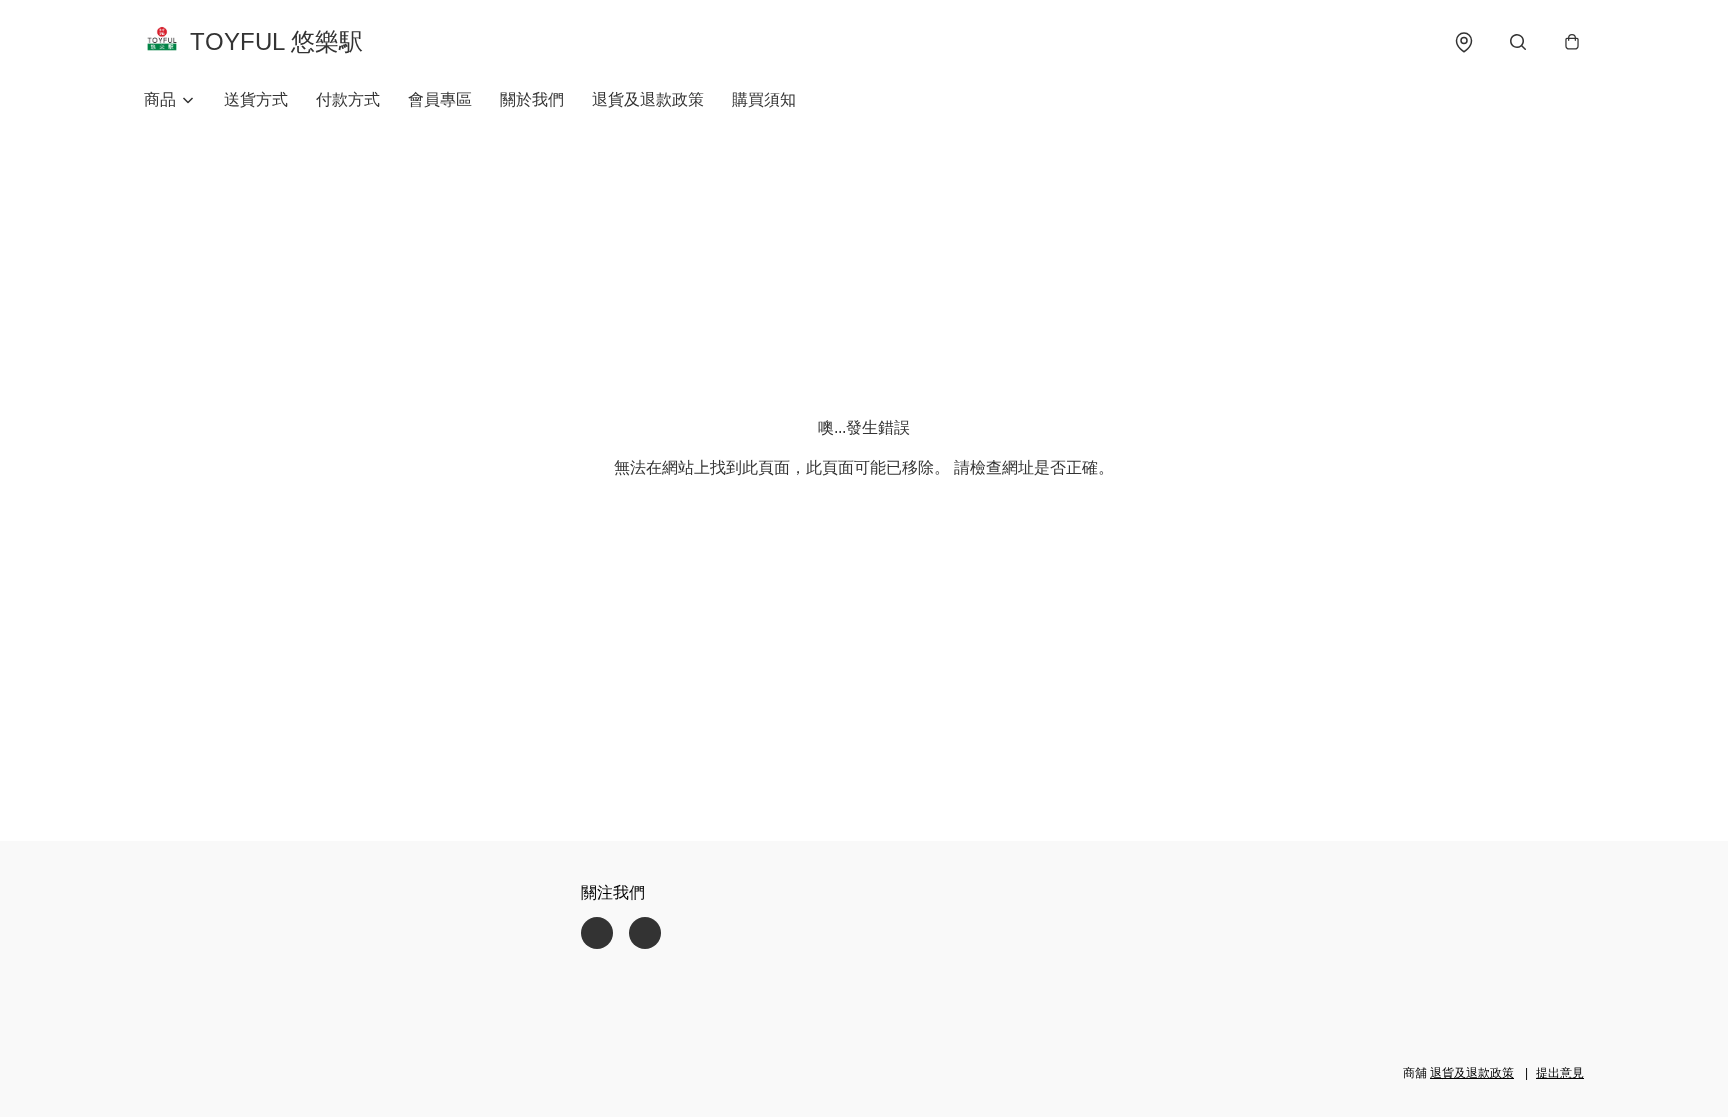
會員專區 (440, 99)
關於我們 (532, 99)
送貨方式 (256, 99)
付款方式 (348, 99)
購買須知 (764, 99)
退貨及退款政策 (648, 99)
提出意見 (1560, 1073)
